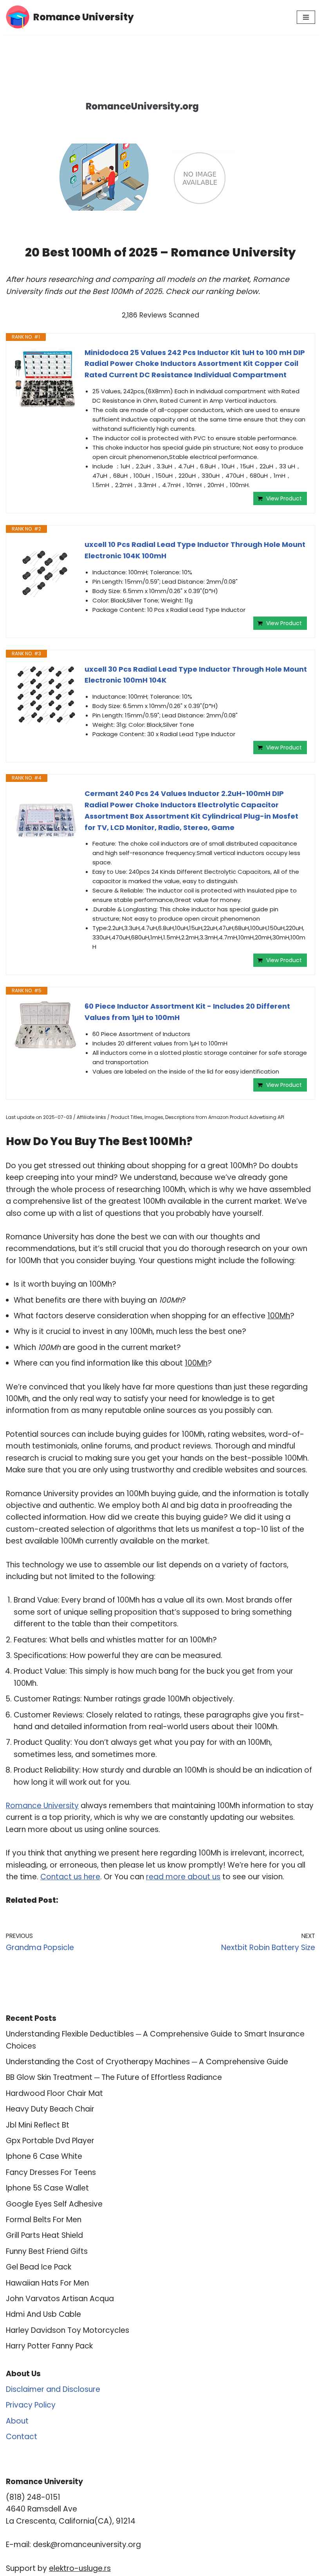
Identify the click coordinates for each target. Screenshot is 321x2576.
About (17, 2421)
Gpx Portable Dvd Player (50, 2141)
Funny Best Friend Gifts (47, 2251)
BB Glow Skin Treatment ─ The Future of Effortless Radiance (114, 2077)
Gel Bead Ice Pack (39, 2267)
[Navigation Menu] (306, 17)
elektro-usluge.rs (80, 2568)
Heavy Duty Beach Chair (50, 2109)
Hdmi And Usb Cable (43, 2314)
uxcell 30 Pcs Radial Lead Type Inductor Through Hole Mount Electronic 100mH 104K (196, 675)
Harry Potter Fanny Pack (49, 2346)
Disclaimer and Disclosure (53, 2389)
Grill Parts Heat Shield (44, 2235)
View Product (284, 498)
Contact (22, 2437)
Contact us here (70, 1877)
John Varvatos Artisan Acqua (60, 2299)
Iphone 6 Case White (44, 2156)
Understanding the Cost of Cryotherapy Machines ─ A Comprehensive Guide (147, 2062)
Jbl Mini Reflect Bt (38, 2125)
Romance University (42, 1806)
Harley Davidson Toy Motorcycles (68, 2330)
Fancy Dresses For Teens (51, 2172)
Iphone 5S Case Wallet (47, 2188)
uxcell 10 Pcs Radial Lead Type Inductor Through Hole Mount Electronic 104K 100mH (195, 550)
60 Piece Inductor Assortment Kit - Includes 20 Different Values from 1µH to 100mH (187, 1012)
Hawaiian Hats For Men (47, 2283)
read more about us (183, 1877)
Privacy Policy (31, 2405)
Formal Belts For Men (44, 2220)
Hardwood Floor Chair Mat (54, 2093)
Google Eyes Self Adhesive (54, 2204)
